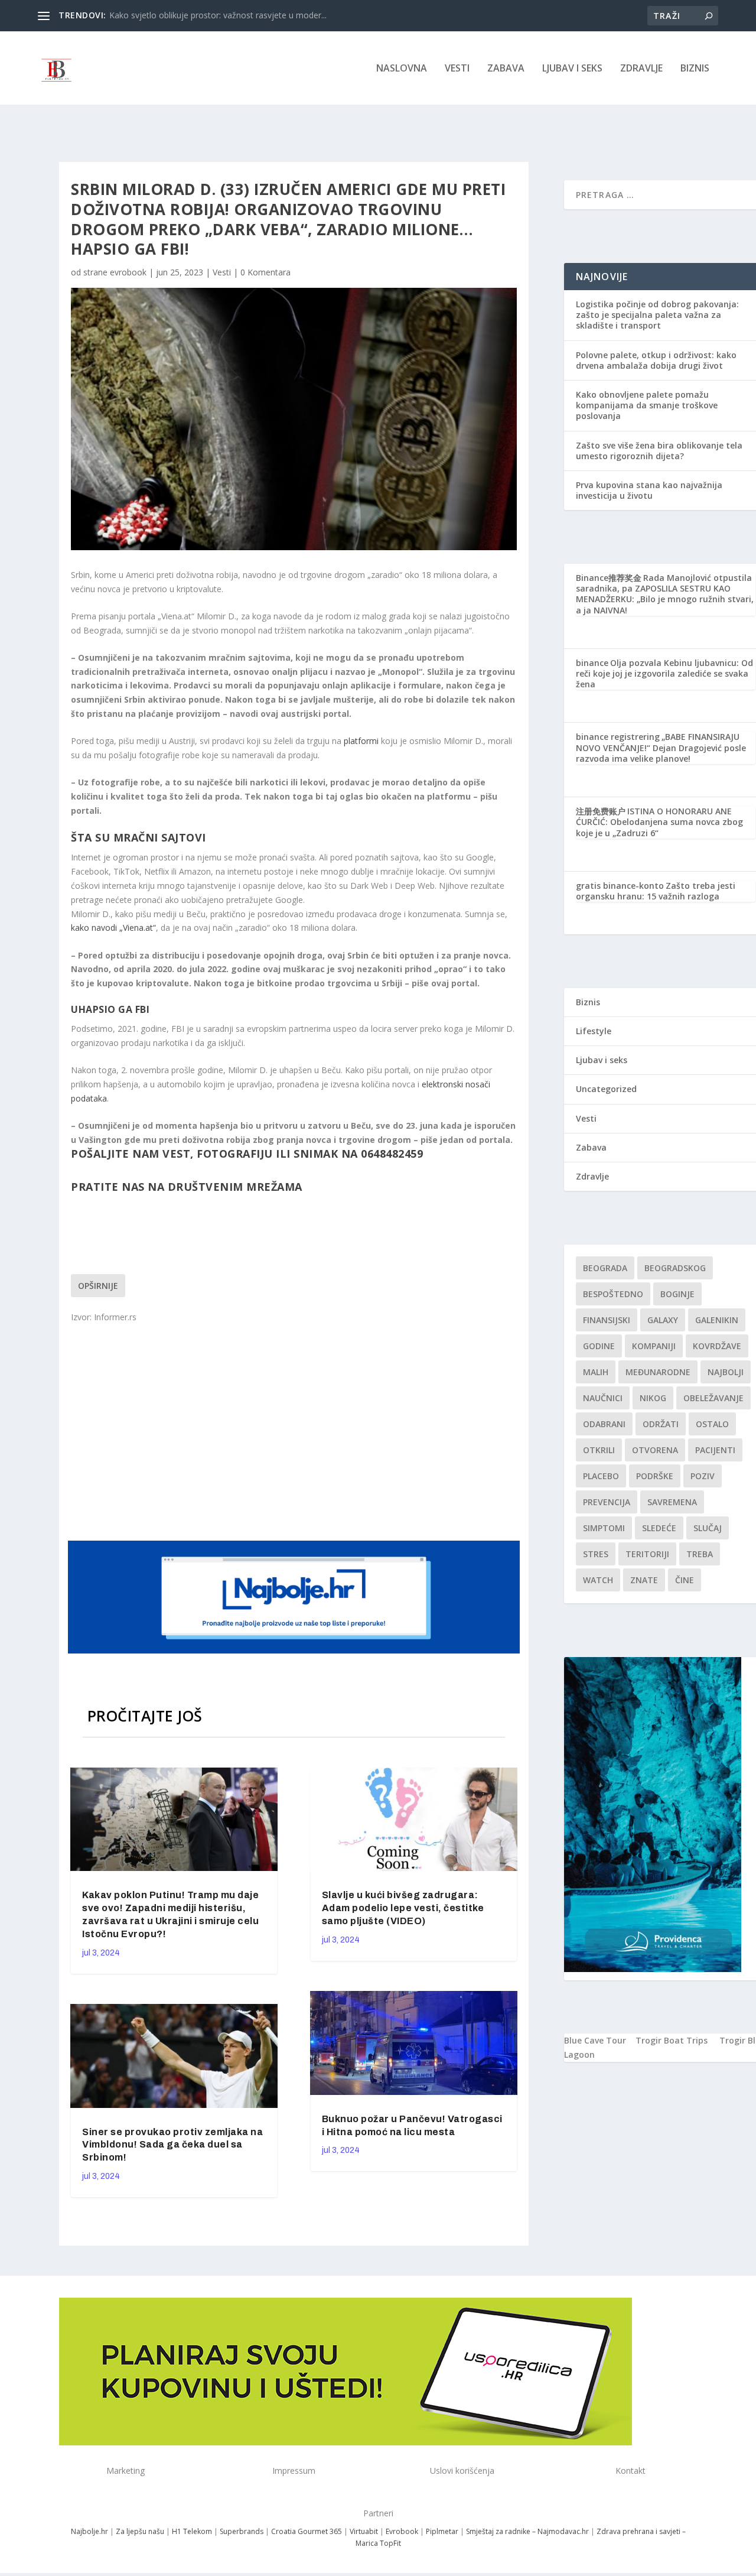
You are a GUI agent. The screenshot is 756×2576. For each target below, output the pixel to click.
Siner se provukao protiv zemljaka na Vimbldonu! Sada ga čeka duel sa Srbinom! (172, 2145)
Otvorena (655, 1450)
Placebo (601, 1476)
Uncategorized (606, 1089)
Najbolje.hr (89, 2531)
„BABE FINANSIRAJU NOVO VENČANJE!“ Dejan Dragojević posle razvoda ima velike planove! (661, 747)
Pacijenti (715, 1450)
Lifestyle (594, 1031)
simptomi (604, 1528)
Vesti (457, 69)
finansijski (607, 1320)
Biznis (695, 69)
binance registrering (618, 737)
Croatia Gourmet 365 (307, 2531)
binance (592, 663)
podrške (655, 1476)
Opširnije (98, 1286)
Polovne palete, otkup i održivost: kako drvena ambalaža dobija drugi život (656, 360)
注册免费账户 (601, 811)
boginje (677, 1294)
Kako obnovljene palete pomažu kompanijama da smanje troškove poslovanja (647, 405)
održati (661, 1424)
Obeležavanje (713, 1398)
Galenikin (717, 1320)
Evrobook (402, 2531)
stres (596, 1554)
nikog (653, 1398)
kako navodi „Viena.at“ (113, 928)
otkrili (599, 1450)
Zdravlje (641, 69)
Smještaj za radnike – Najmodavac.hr (527, 2531)
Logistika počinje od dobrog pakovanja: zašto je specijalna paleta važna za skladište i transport (657, 315)
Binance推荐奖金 (609, 578)
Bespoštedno (613, 1294)
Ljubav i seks (572, 69)
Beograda (605, 1268)
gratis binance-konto (620, 886)
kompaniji (654, 1346)
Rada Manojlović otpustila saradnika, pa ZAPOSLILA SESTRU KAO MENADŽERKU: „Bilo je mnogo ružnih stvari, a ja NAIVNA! (665, 594)
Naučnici (603, 1398)
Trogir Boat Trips (672, 2040)
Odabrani (604, 1424)
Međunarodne (658, 1372)
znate (644, 1580)
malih (596, 1372)
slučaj (708, 1528)
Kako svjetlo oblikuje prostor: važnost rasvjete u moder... (218, 15)
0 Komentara (265, 272)
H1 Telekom (192, 2531)
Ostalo (712, 1424)
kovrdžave (717, 1346)
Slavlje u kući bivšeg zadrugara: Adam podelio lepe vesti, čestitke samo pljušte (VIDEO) (403, 1908)
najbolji (726, 1372)
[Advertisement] (295, 1431)
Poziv (703, 1476)
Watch (598, 1580)
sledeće (659, 1528)
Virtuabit (364, 2531)
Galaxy (663, 1320)
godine (599, 1346)
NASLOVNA (402, 69)
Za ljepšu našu (140, 2531)
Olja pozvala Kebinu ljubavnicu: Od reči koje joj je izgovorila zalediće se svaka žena (664, 673)
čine (685, 1580)
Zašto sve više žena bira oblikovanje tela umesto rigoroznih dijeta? (659, 451)
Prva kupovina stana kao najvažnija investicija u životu (649, 490)
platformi (361, 741)
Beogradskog (675, 1268)
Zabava (506, 69)
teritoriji (647, 1554)
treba (700, 1554)
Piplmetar (441, 2531)
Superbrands (242, 2531)
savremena (672, 1502)
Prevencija (607, 1502)
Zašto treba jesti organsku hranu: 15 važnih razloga (656, 891)
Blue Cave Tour (595, 2040)
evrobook (128, 272)
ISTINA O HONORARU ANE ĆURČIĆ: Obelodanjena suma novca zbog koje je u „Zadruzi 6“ (659, 822)
